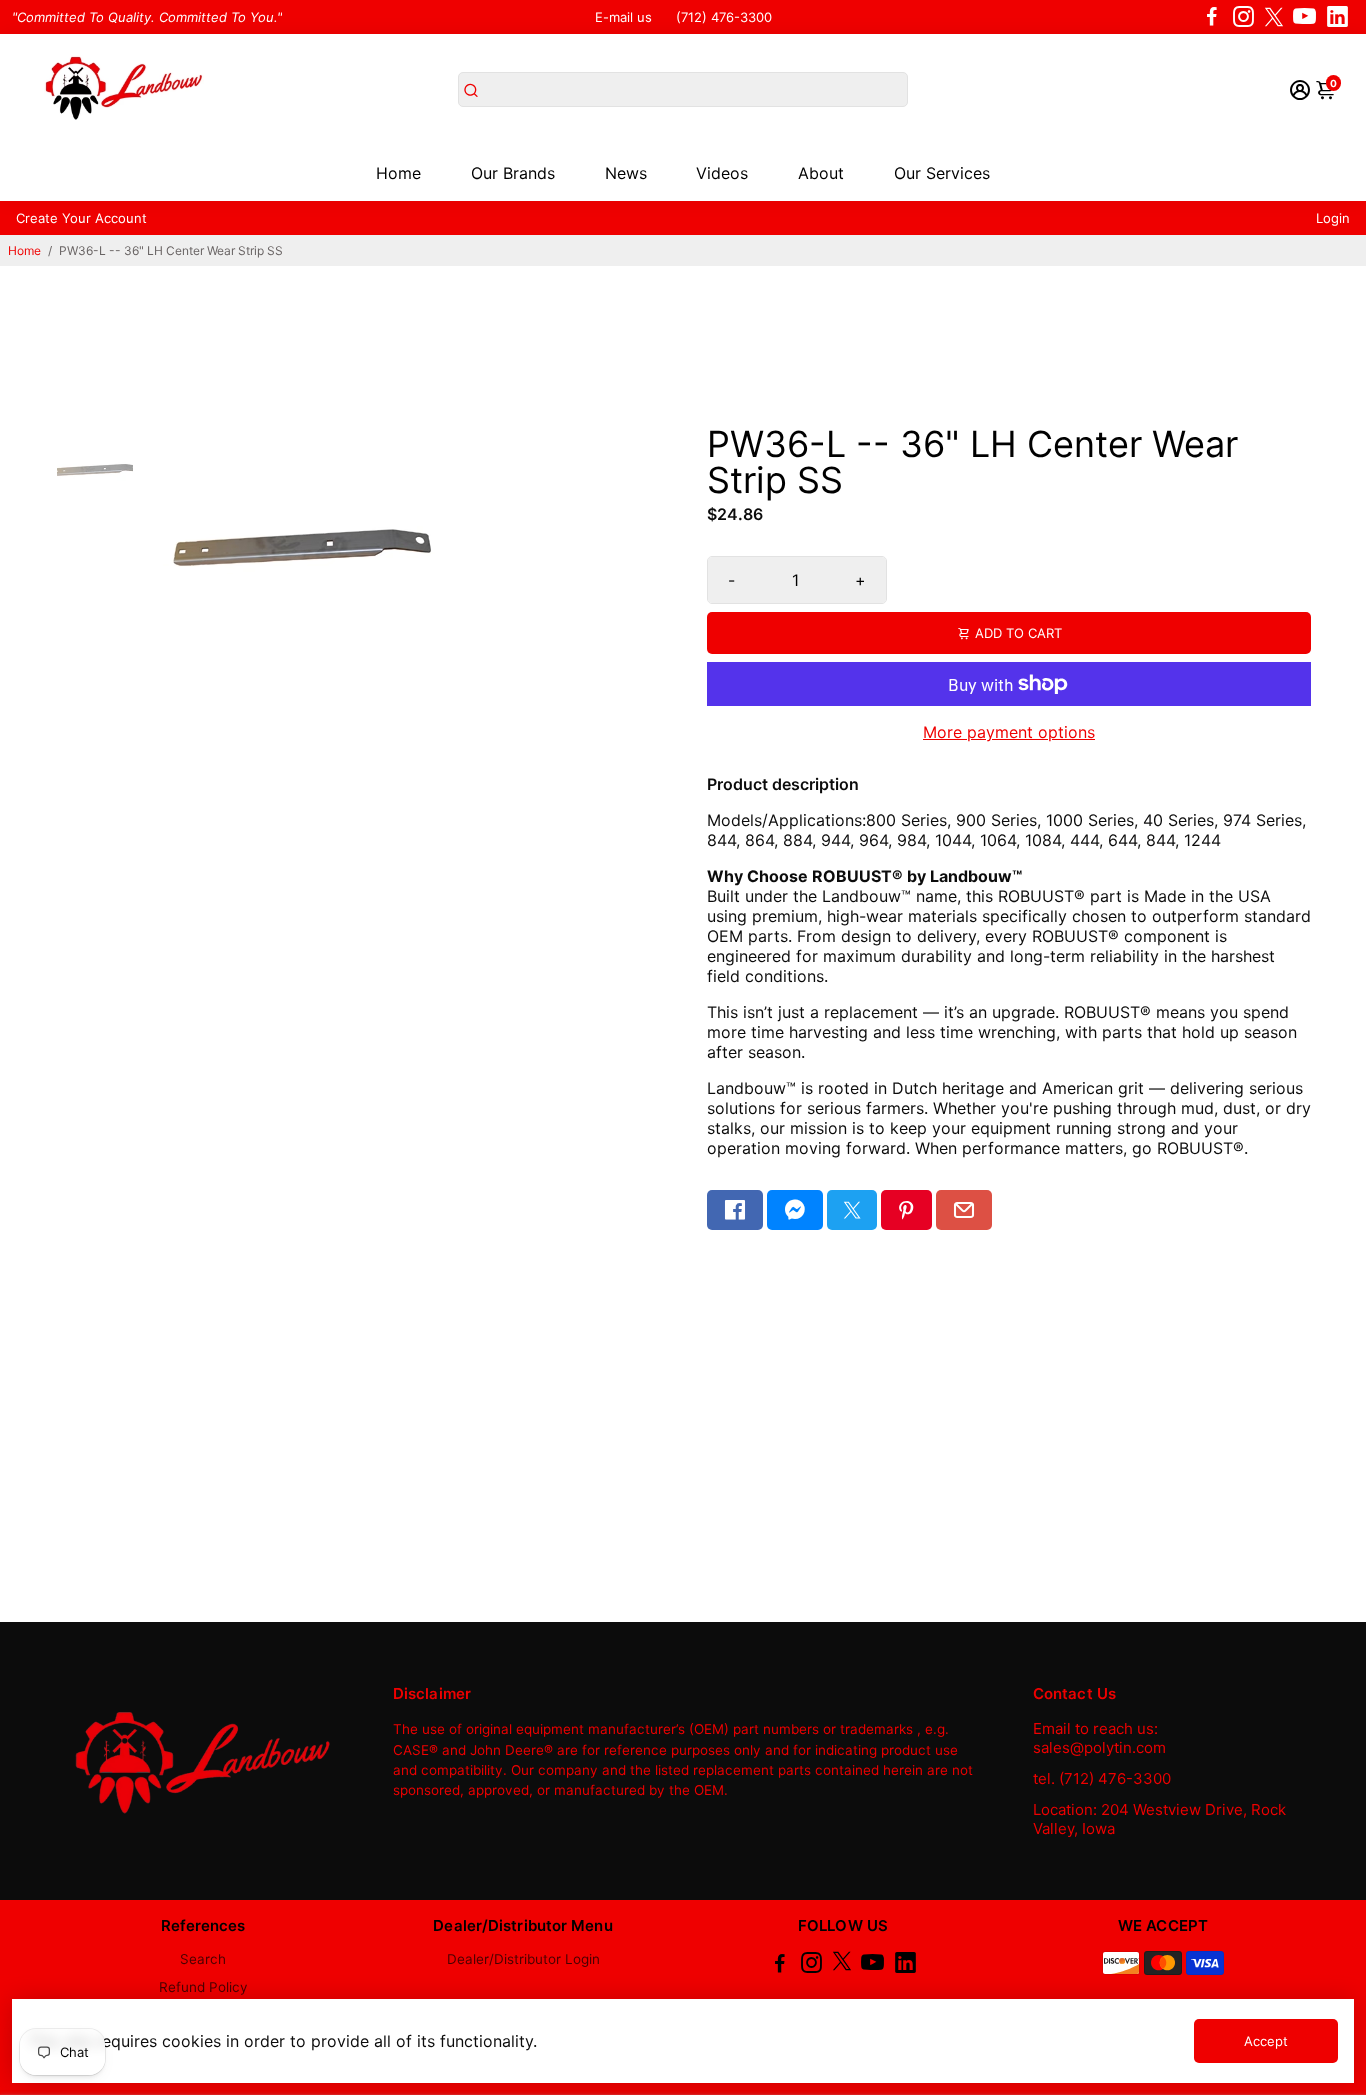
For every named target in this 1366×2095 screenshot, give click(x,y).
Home (398, 173)
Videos (722, 173)
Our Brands (513, 173)
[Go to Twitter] (1274, 17)
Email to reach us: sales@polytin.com (1099, 1738)
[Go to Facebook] (1212, 17)
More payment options (1009, 732)
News (626, 173)
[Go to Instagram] (1243, 17)
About (821, 173)
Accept (1266, 2041)
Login (1333, 218)
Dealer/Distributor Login (523, 1959)
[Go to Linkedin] (1337, 17)
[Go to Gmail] (964, 1210)
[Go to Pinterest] (906, 1210)
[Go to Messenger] (795, 1210)
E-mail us (623, 17)
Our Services (942, 173)
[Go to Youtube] (1304, 17)
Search (203, 1959)
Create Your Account (81, 218)
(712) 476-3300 (724, 17)
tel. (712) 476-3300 (1102, 1778)
